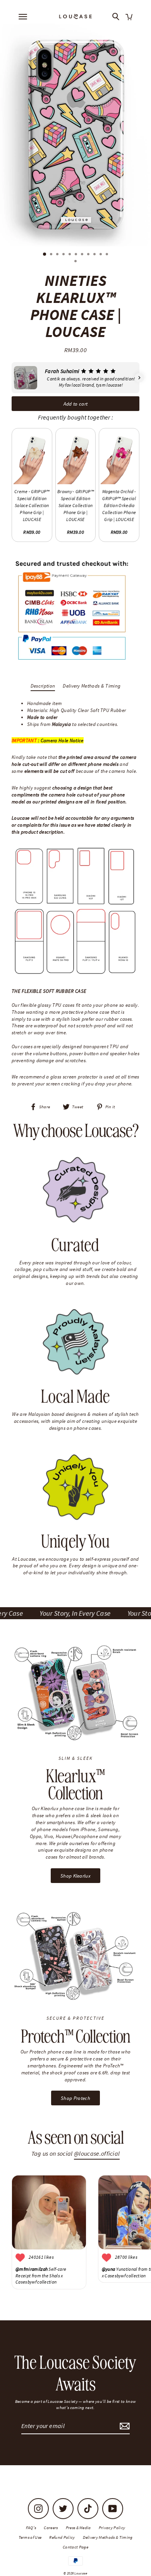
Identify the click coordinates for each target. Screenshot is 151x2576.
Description (43, 686)
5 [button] (70, 255)
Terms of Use (30, 2537)
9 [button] (95, 255)
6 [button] (77, 255)
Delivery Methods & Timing (92, 686)
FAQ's (31, 2528)
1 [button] (45, 255)
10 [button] (101, 255)
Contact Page (75, 2547)
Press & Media (78, 2528)
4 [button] (64, 255)
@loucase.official (97, 2154)
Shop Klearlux (75, 1876)
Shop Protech (75, 2098)
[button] (12, 378)
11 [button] (108, 255)
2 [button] (52, 255)
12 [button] (76, 262)
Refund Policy (62, 2537)
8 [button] (89, 255)
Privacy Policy (112, 2528)
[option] (75, 135)
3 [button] (58, 255)
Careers (51, 2528)
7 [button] (83, 255)
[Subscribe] (124, 2426)
